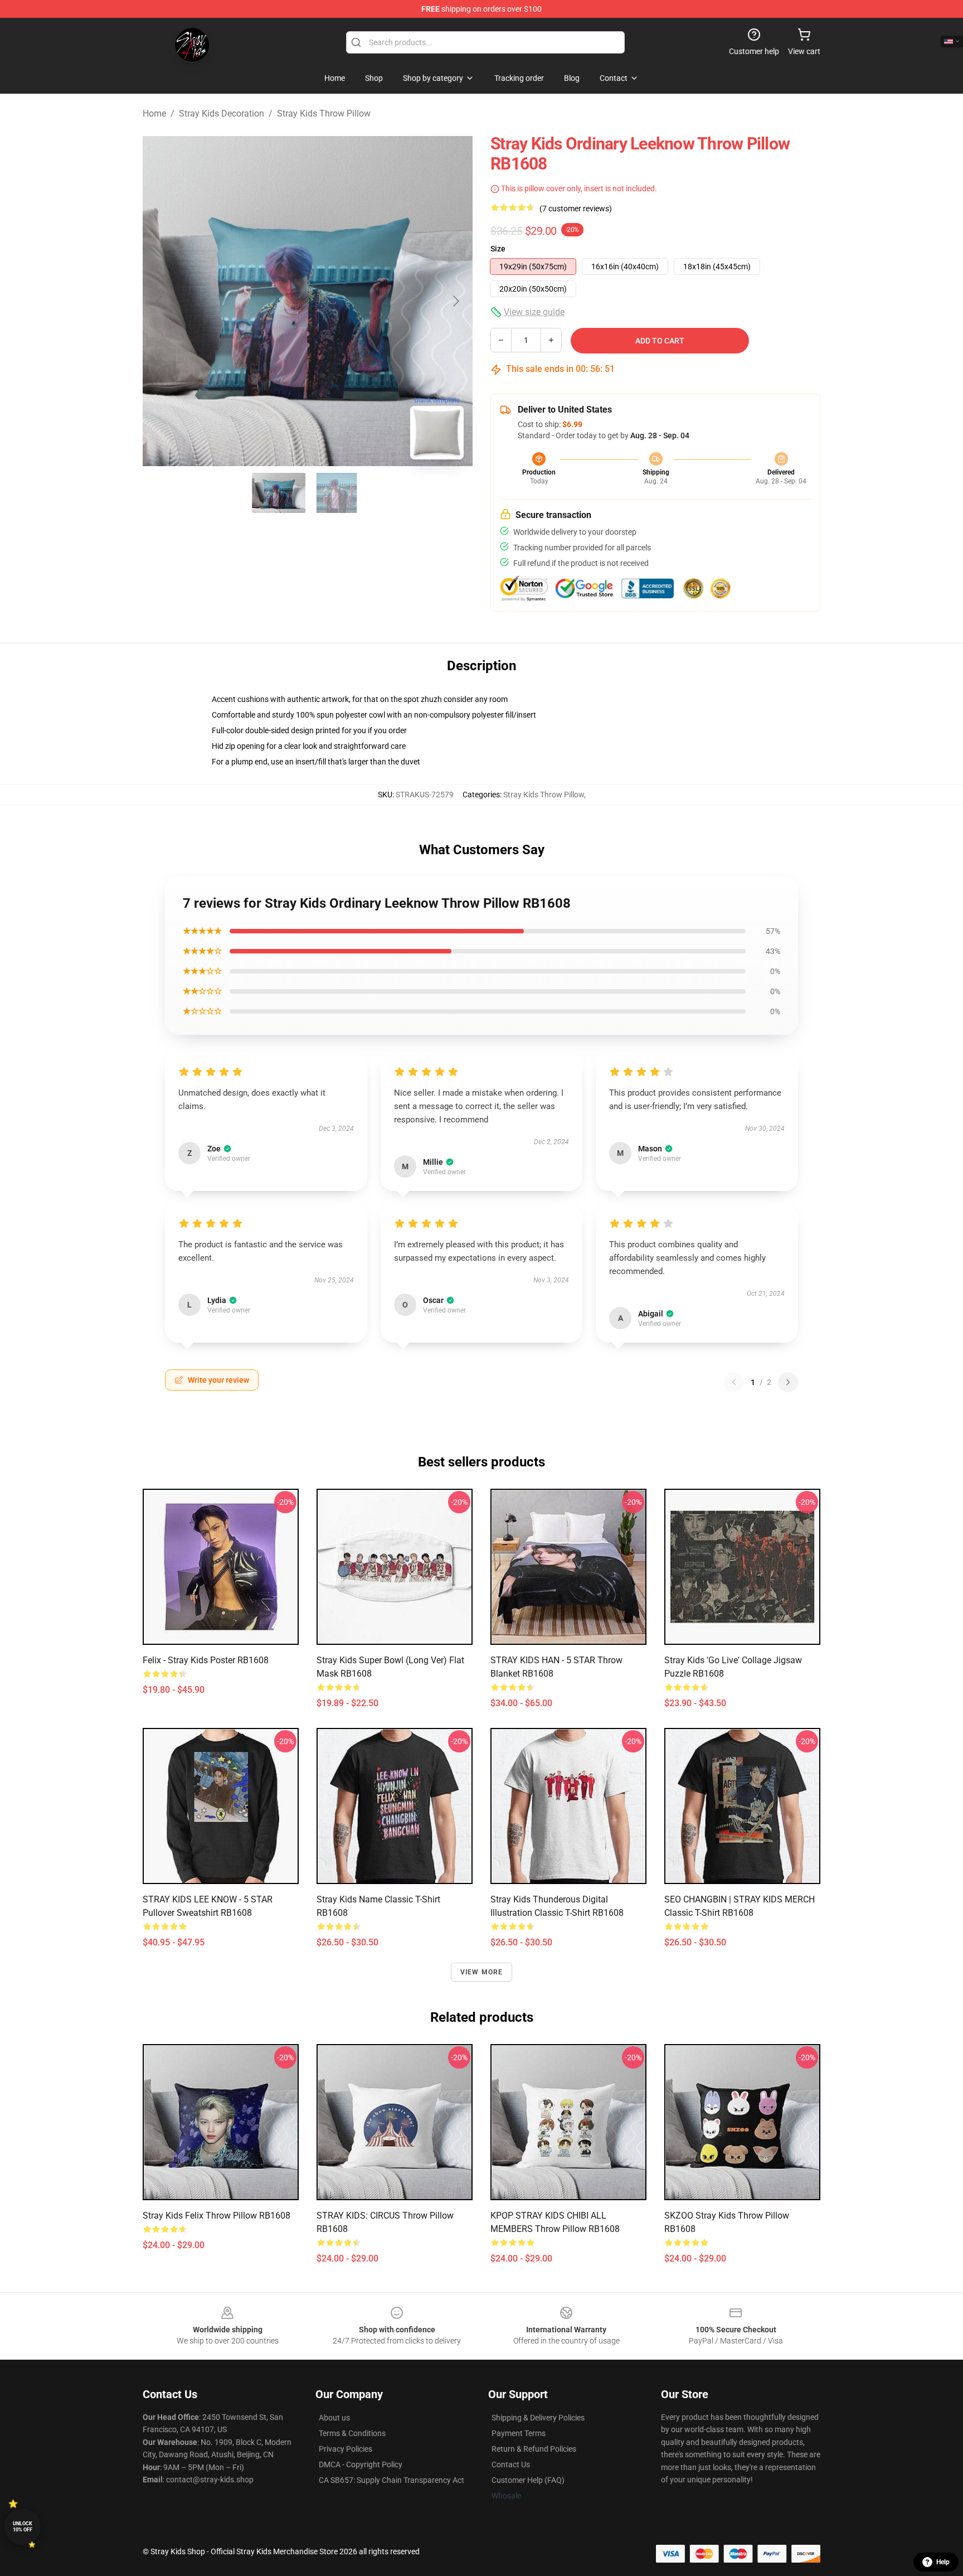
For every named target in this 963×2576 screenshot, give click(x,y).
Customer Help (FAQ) (528, 2480)
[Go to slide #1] (279, 493)
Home (154, 113)
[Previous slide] (160, 301)
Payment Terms (519, 2433)
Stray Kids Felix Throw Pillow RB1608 (217, 2216)
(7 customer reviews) (576, 209)
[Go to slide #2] (337, 493)
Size (498, 249)
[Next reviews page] (788, 1382)
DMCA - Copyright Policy (361, 2464)
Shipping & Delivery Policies (538, 2418)
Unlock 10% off (23, 2527)
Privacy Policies (346, 2449)
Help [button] (943, 2562)
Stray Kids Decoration (222, 113)
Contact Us (511, 2464)
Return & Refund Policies (534, 2449)
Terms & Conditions (352, 2433)
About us (334, 2418)
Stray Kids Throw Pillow (324, 113)
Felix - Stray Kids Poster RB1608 (206, 1660)
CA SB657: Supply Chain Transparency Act (391, 2480)
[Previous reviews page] (734, 1382)
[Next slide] (455, 301)
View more (482, 1972)
